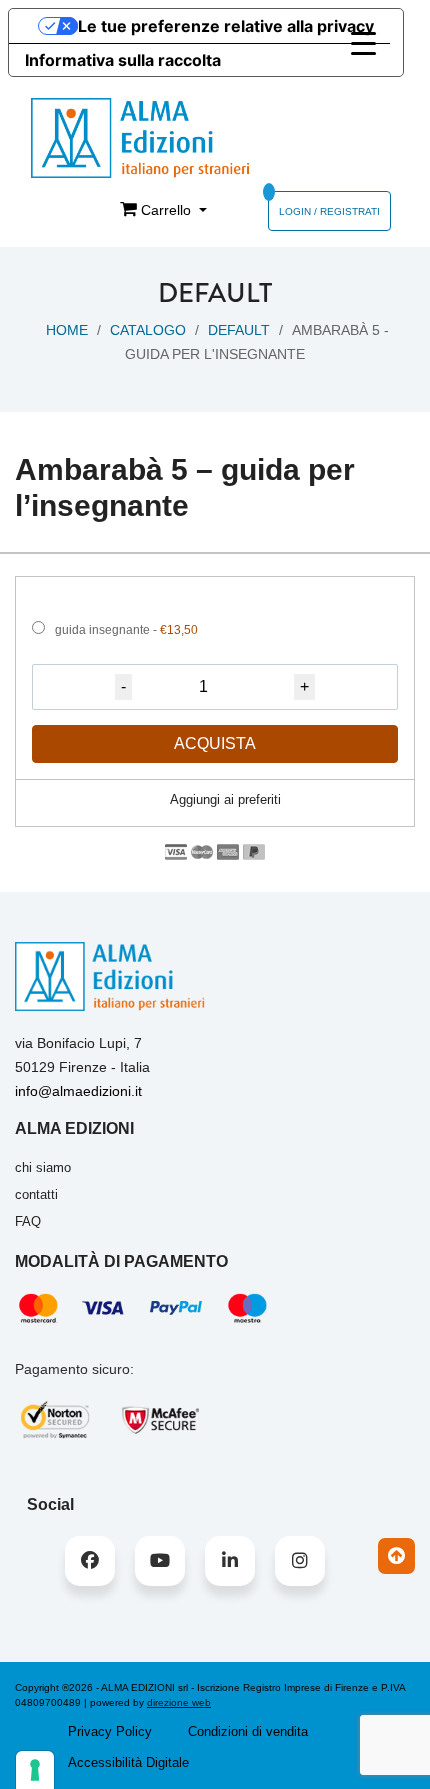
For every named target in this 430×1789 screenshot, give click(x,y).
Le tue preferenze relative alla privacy (226, 26)
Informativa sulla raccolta (123, 60)
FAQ (28, 1221)
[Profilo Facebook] (90, 1561)
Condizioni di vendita (248, 1731)
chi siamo (43, 1167)
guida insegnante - (126, 630)
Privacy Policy (110, 1731)
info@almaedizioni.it (78, 1091)
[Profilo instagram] (300, 1561)
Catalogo (148, 330)
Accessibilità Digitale (128, 1762)
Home (67, 330)
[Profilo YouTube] (160, 1561)
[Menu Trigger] (363, 43)
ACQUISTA (215, 743)
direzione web (179, 1702)
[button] (215, 800)
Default (239, 330)
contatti (36, 1194)
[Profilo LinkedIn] (230, 1561)
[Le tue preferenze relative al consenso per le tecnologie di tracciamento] (35, 1770)
